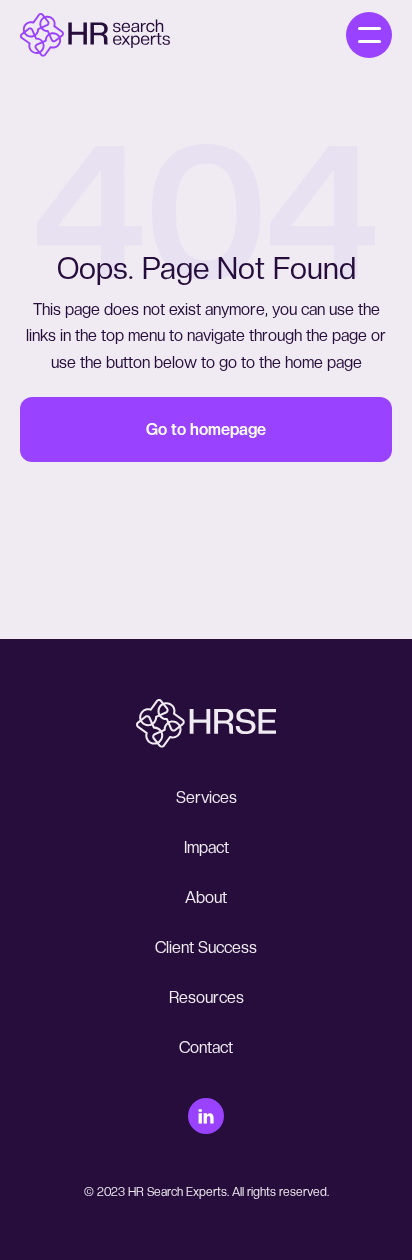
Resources (206, 997)
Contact (206, 1047)
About (206, 897)
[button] (369, 35)
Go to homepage (206, 429)
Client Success (206, 947)
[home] (95, 35)
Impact (206, 847)
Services (206, 797)
